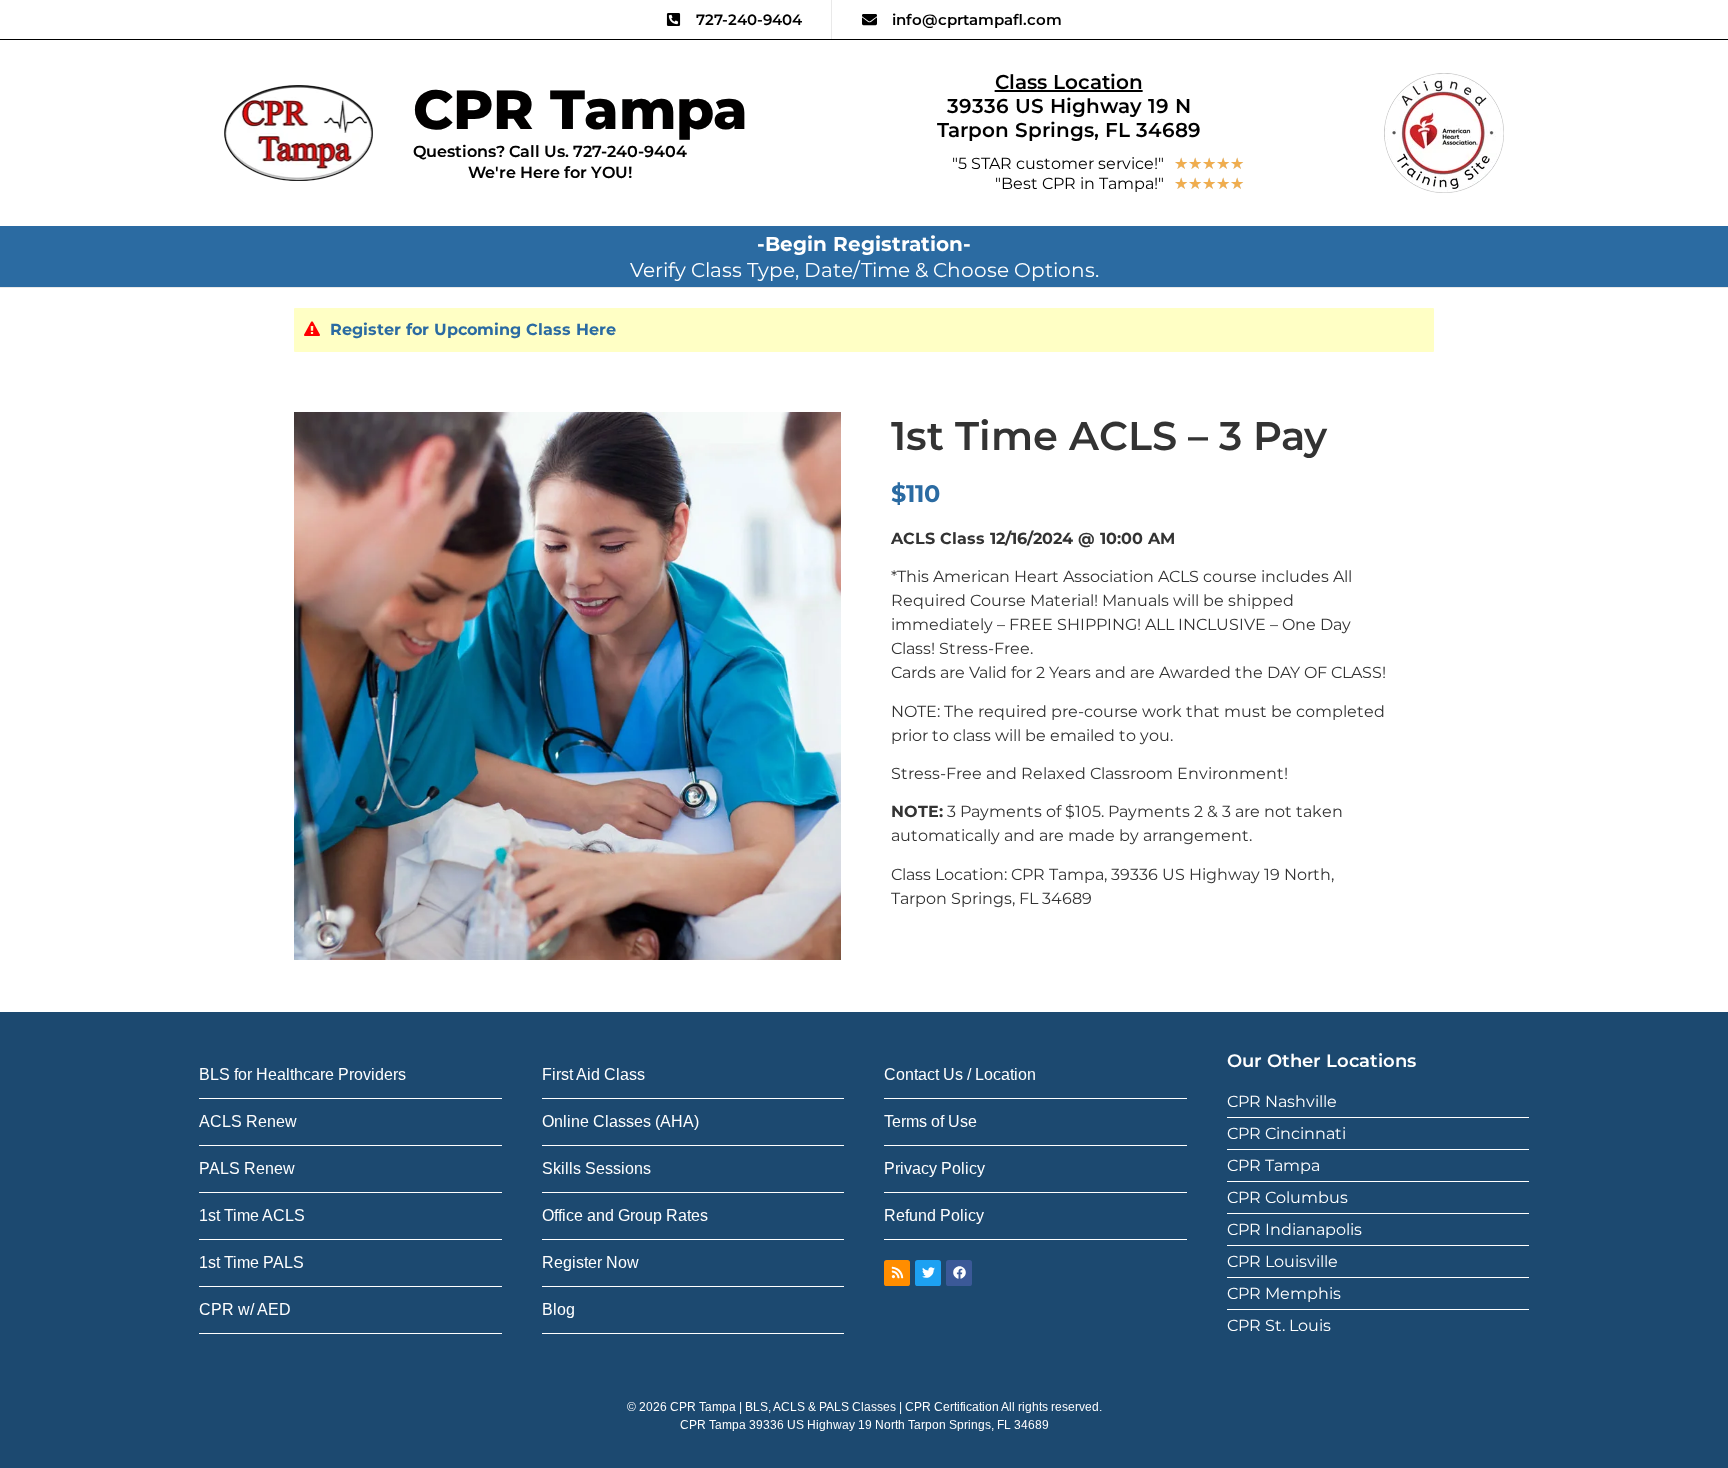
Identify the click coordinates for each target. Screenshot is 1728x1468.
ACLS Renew (248, 1121)
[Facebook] (959, 1273)
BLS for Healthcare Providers (302, 1074)
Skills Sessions (596, 1168)
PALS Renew (247, 1168)
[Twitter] (928, 1273)
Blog (558, 1309)
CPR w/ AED (245, 1309)
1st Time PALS (251, 1262)
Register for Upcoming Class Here (473, 329)
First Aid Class (593, 1074)
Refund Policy (934, 1215)
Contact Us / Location (960, 1074)
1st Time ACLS (252, 1215)
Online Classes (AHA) (620, 1121)
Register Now (590, 1262)
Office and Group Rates (625, 1215)
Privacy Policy (934, 1168)
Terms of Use (930, 1121)
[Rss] (897, 1273)
